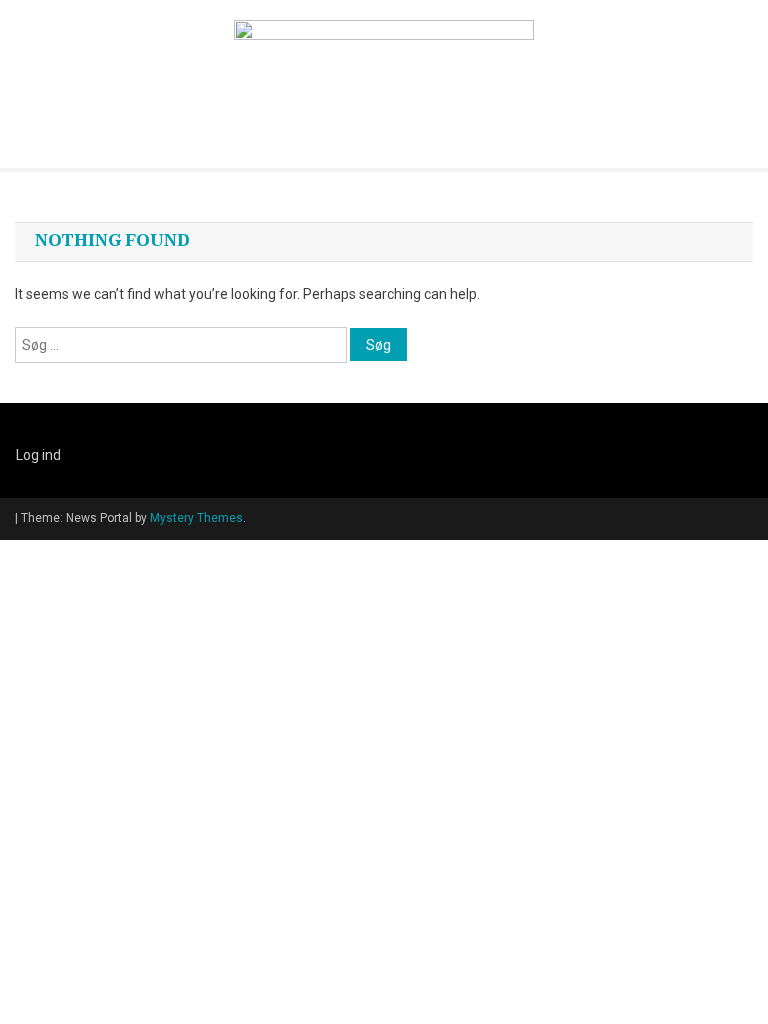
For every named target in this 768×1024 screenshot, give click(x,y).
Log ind (38, 455)
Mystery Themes (196, 518)
